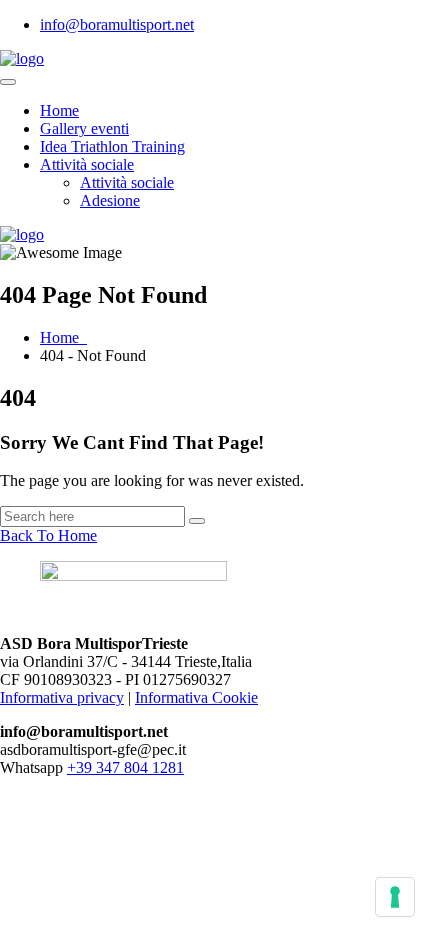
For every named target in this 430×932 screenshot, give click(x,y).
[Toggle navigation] (8, 82)
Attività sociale (87, 164)
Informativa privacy (62, 697)
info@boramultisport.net (117, 24)
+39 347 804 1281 (125, 767)
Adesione (110, 200)
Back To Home (48, 535)
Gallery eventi (84, 128)
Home (59, 110)
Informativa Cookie (196, 697)
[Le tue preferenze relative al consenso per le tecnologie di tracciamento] (395, 897)
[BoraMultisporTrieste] (22, 58)
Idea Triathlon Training (112, 146)
